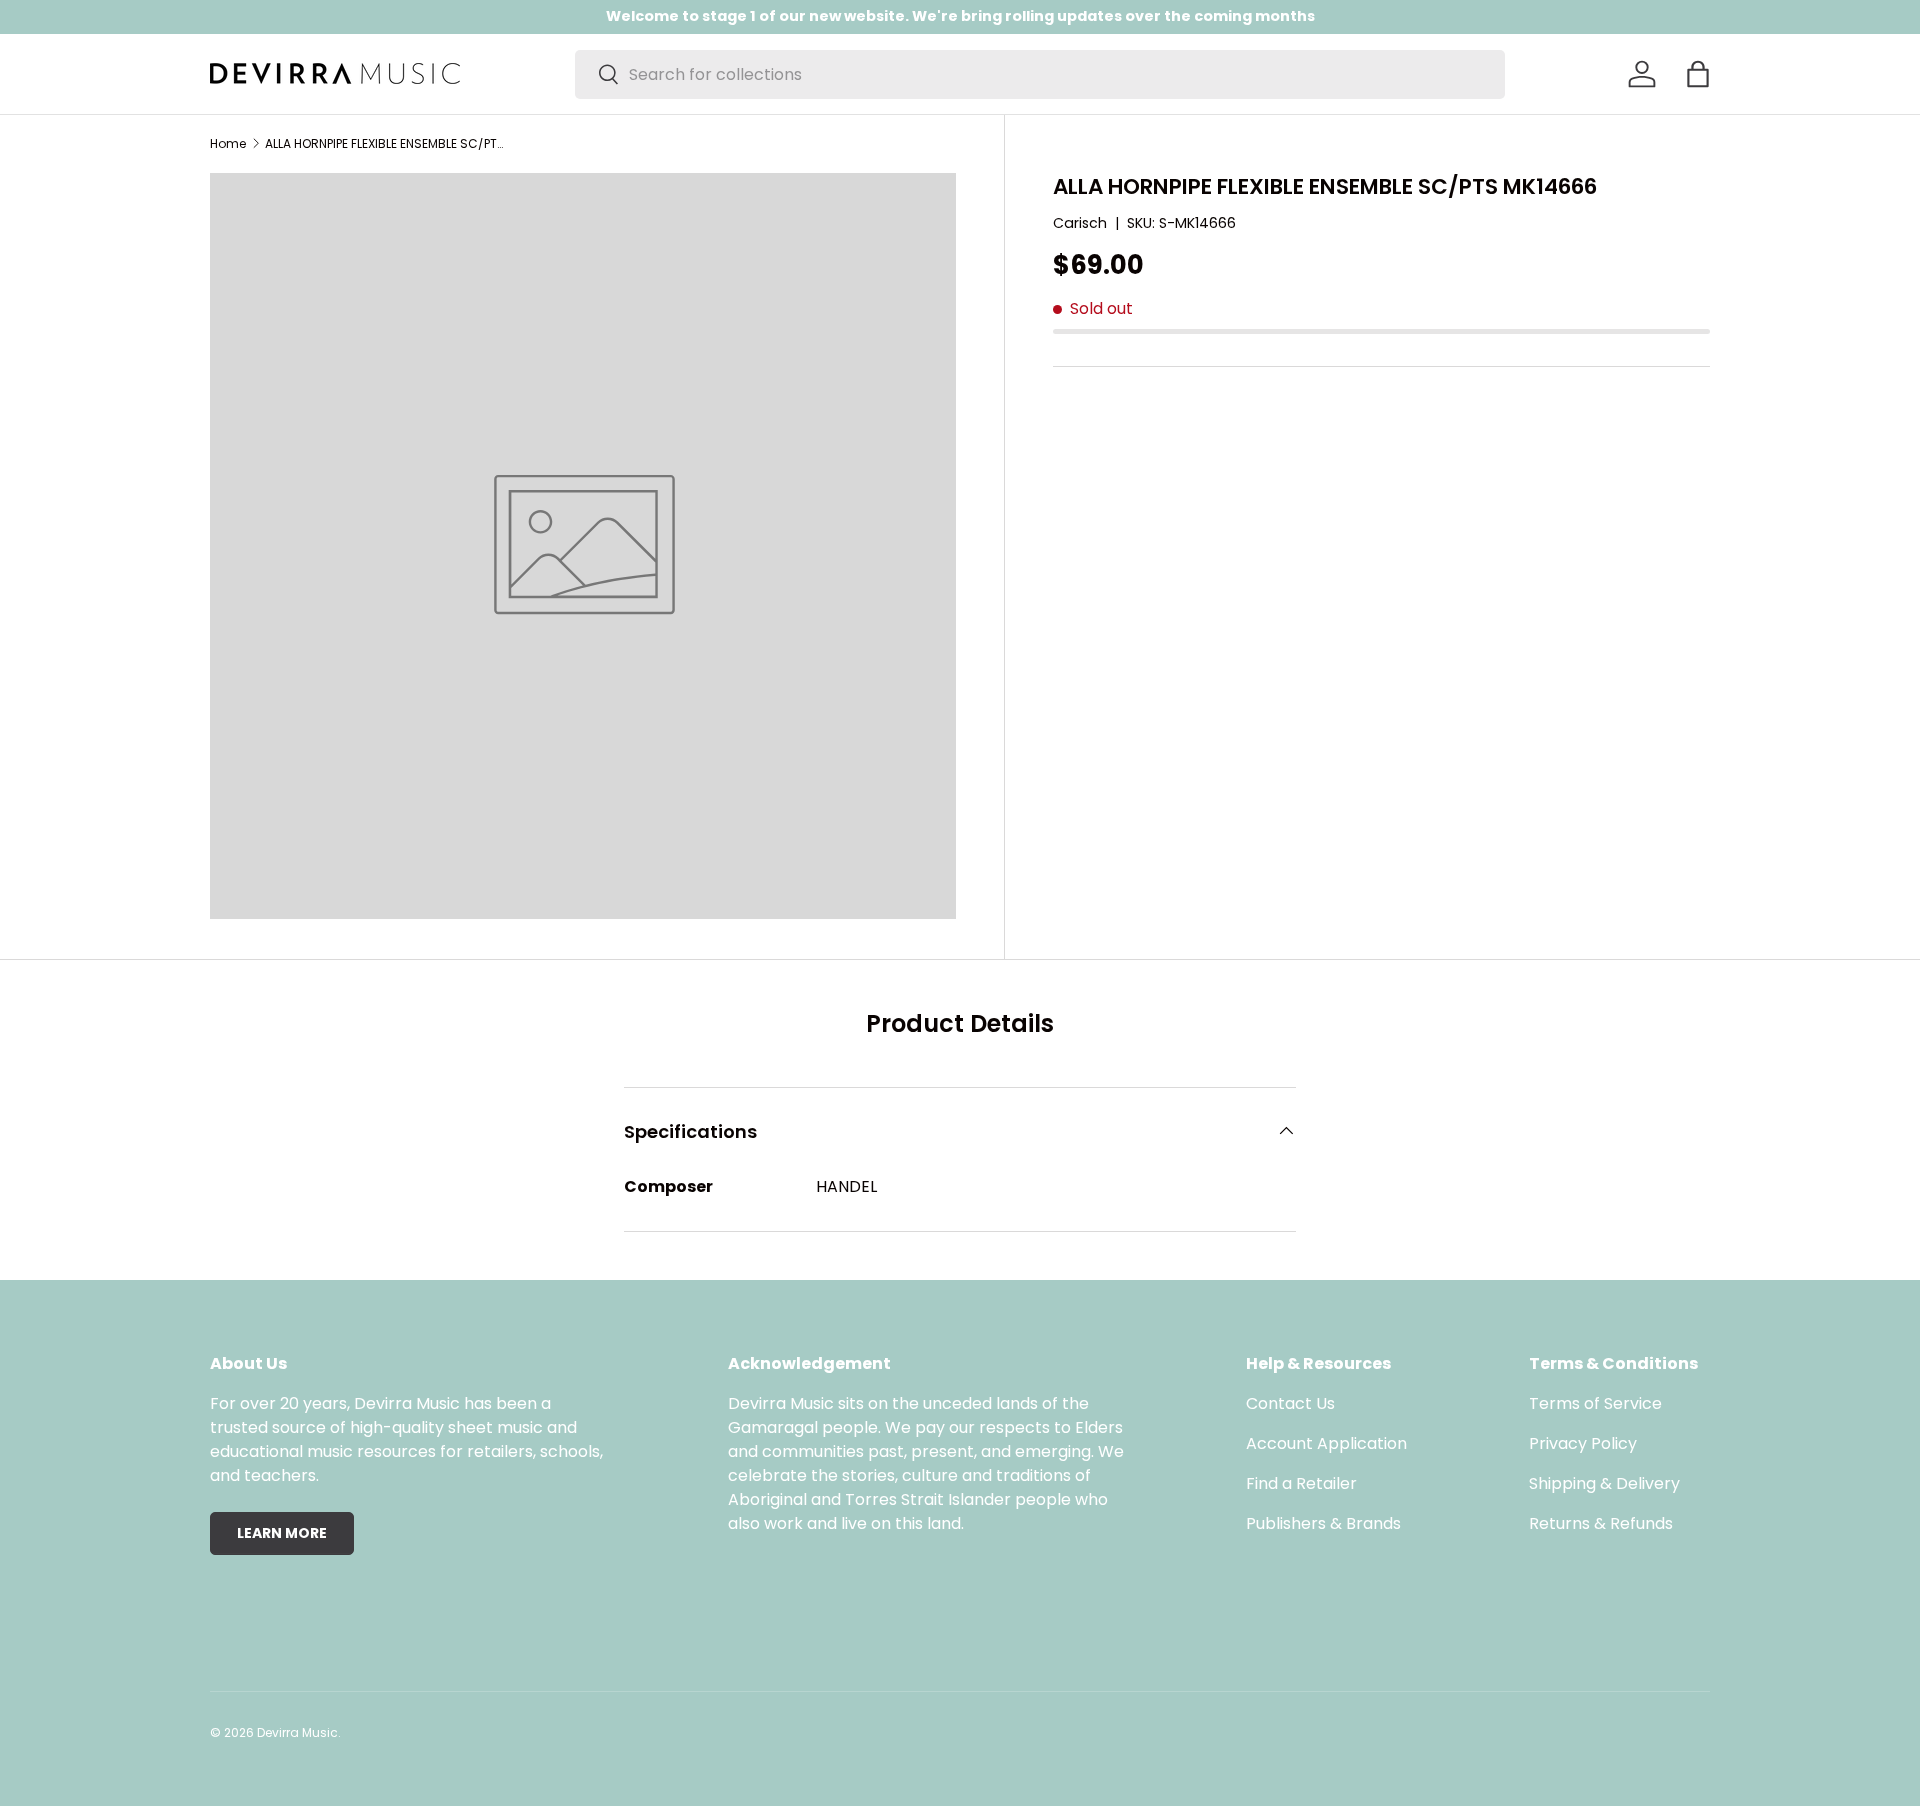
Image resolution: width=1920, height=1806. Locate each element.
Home (228, 144)
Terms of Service (1595, 1403)
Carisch (1080, 223)
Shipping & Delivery (1604, 1483)
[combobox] (1040, 74)
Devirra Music (297, 1732)
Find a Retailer (1301, 1483)
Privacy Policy (1583, 1443)
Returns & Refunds (1601, 1523)
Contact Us (1290, 1403)
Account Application (1326, 1443)
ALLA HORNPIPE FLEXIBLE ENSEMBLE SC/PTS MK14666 (385, 144)
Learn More (282, 1533)
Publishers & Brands (1323, 1523)
